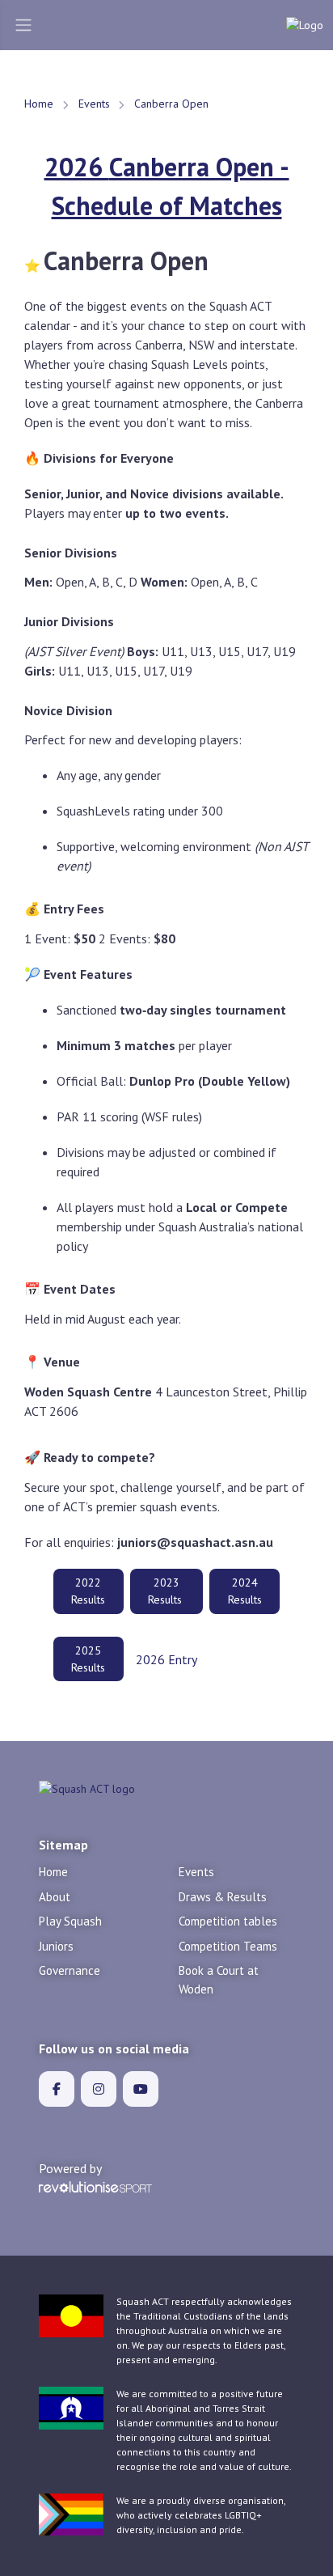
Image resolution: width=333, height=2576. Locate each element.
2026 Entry (166, 1659)
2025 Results (88, 1659)
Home (39, 104)
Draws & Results (223, 1897)
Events (94, 104)
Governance (70, 1970)
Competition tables (228, 1921)
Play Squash (70, 1921)
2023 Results (166, 1591)
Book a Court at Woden (219, 1980)
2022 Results (88, 1591)
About (55, 1897)
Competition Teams (228, 1946)
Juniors (56, 1946)
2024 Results (245, 1591)
